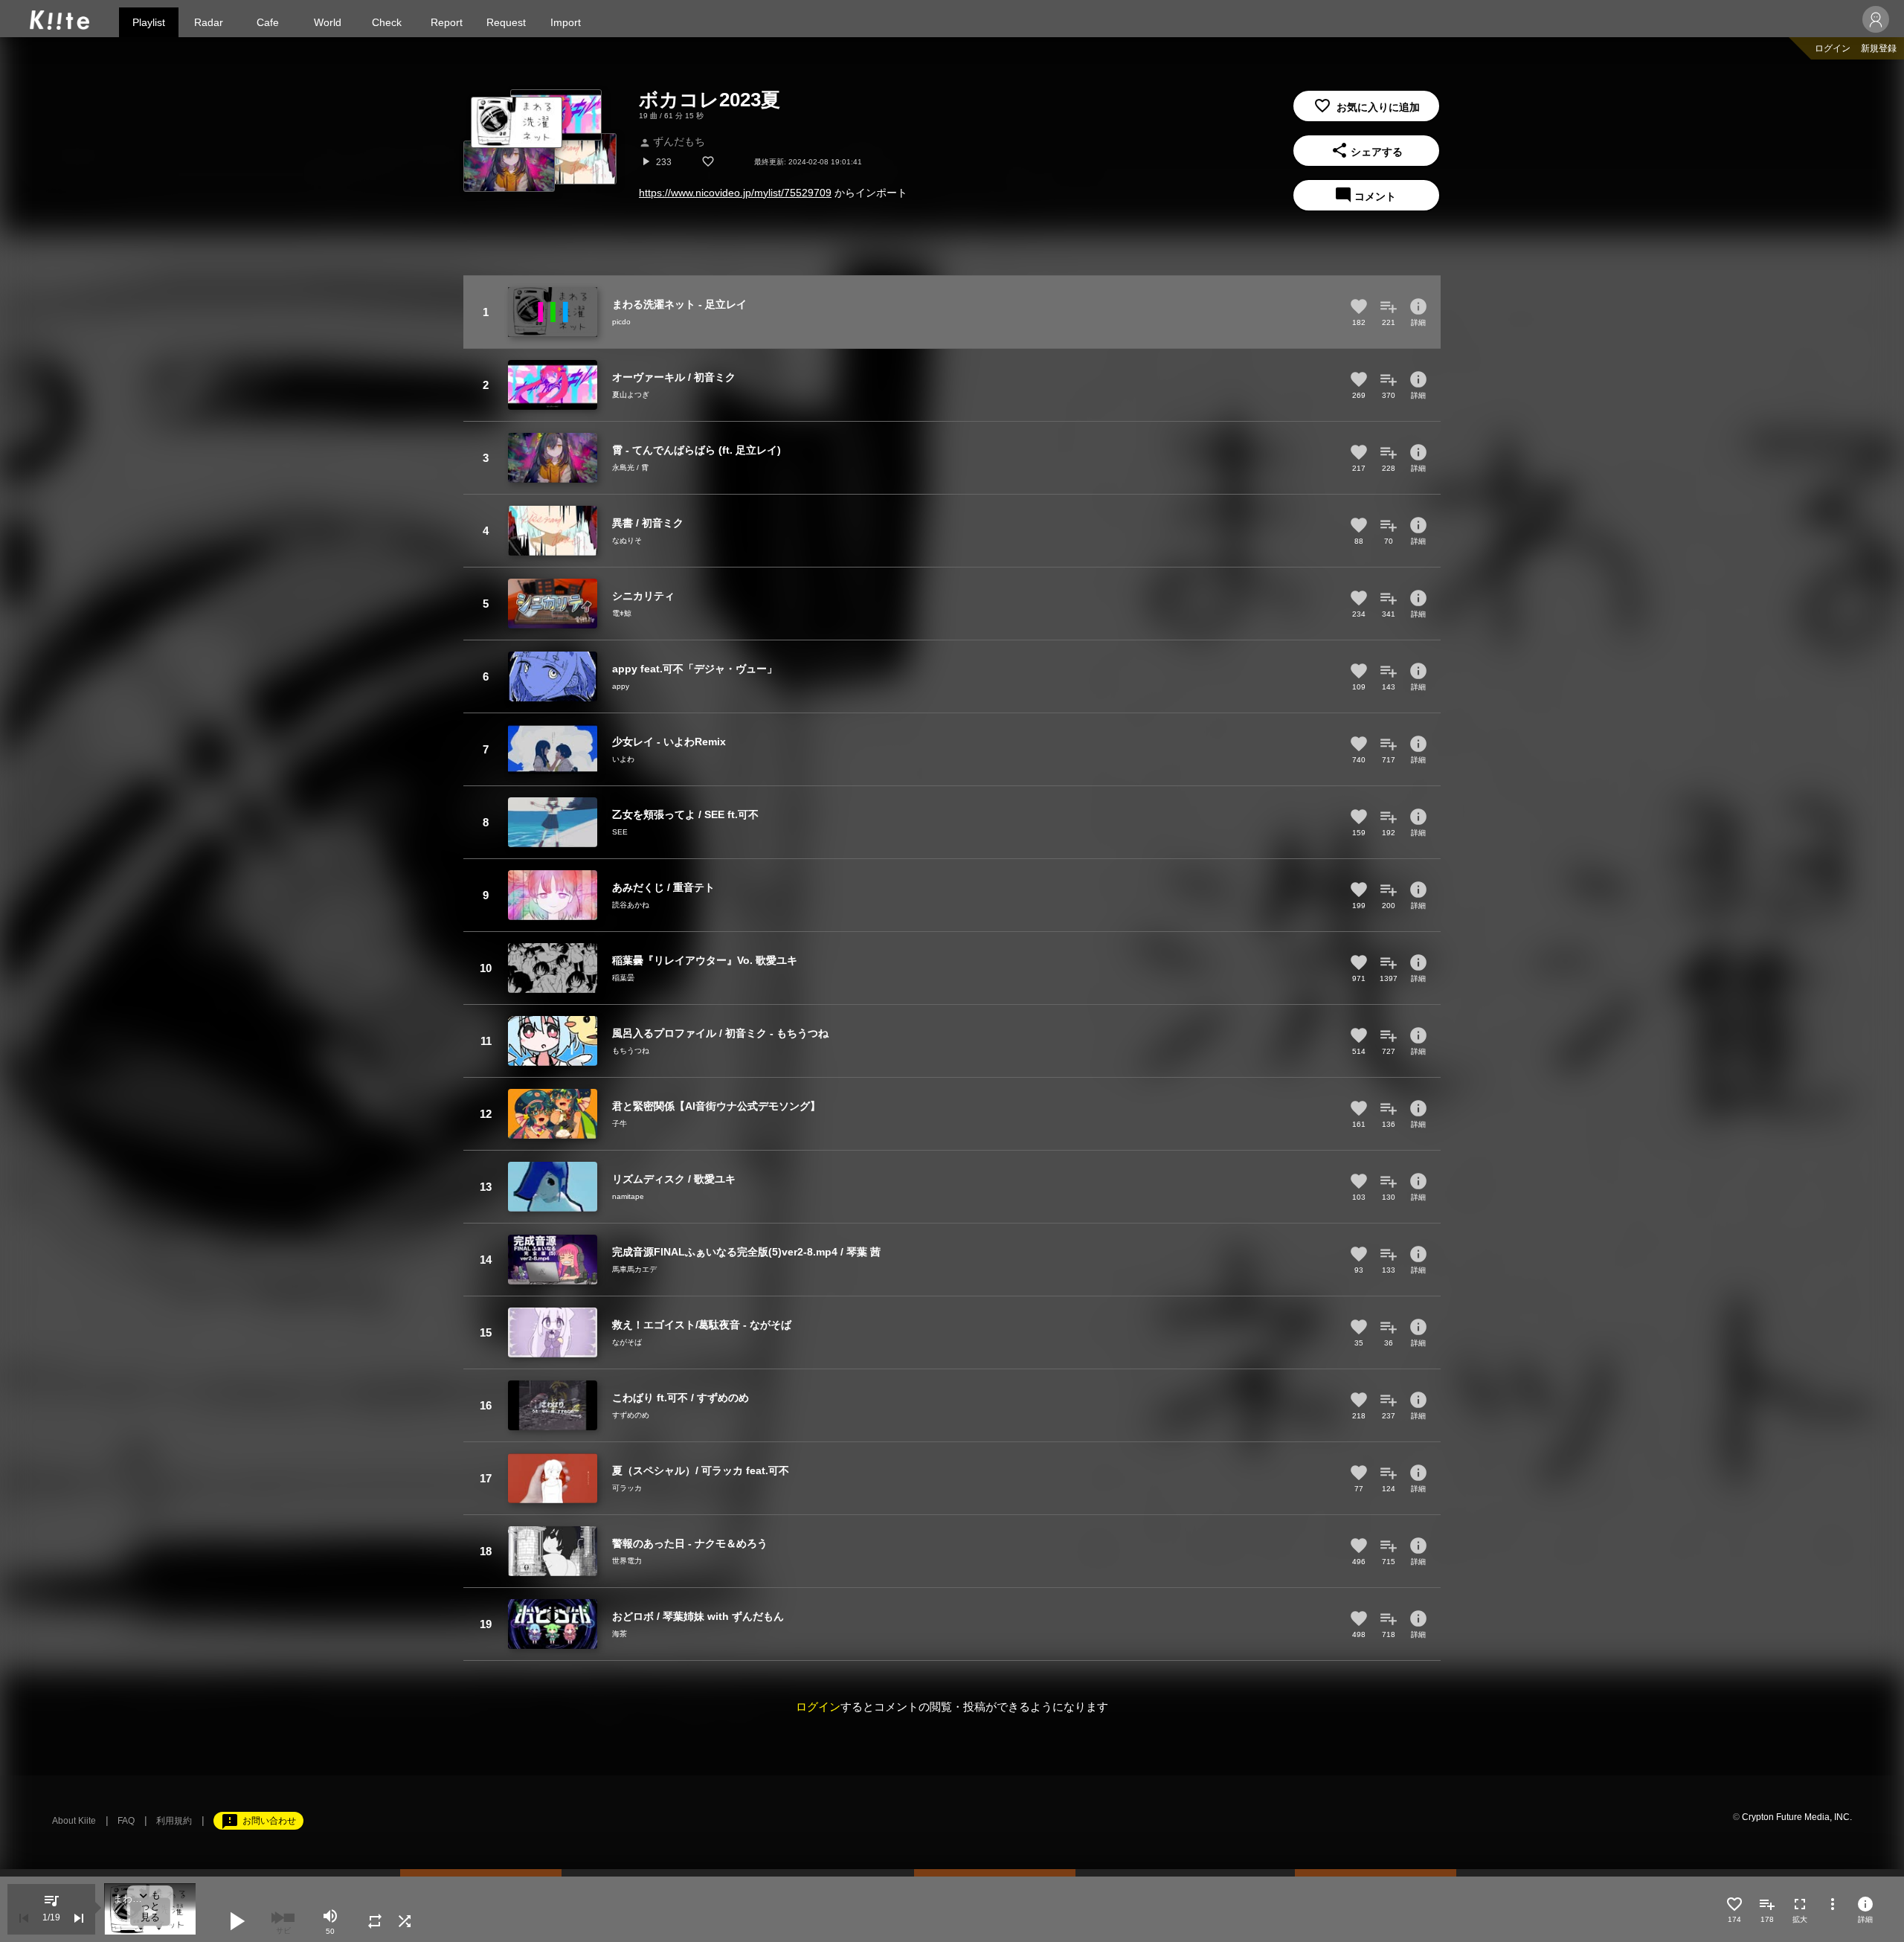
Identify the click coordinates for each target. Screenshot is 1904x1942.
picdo (621, 322)
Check (387, 22)
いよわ (623, 759)
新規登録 (1879, 48)
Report (447, 22)
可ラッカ (627, 1488)
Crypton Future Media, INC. (1797, 1817)
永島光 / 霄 (630, 467)
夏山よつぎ (631, 395)
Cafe (268, 22)
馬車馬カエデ (634, 1269)
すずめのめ (631, 1415)
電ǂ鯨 (622, 613)
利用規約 (174, 1821)
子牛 (620, 1123)
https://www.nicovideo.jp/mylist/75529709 (735, 193)
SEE (620, 832)
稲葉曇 (623, 978)
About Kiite (74, 1821)
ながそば (627, 1342)
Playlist (149, 22)
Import (566, 22)
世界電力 (627, 1561)
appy (621, 686)
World (328, 22)
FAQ (126, 1821)
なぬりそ (627, 540)
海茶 (620, 1634)
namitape (628, 1196)
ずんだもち (672, 141)
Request (506, 22)
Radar (209, 22)
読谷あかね (631, 905)
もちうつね (631, 1051)
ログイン (1833, 48)
